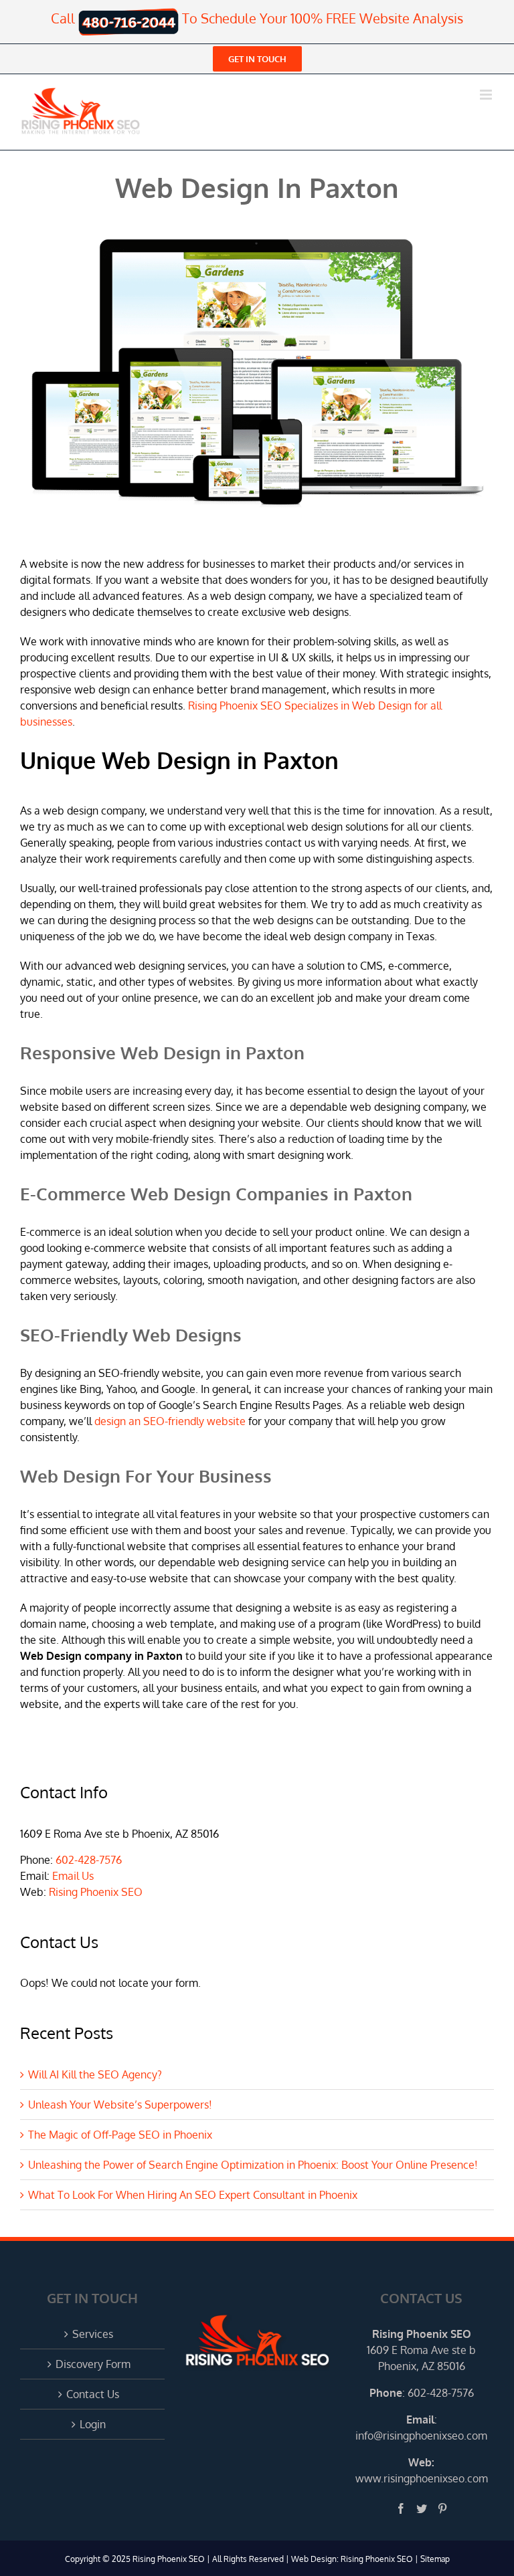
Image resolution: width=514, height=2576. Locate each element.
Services (93, 2334)
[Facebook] (401, 2508)
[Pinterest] (442, 2508)
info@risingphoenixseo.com (421, 2436)
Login (93, 2424)
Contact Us (93, 2394)
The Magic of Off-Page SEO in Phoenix (120, 2135)
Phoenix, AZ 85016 (422, 2366)
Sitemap (435, 2559)
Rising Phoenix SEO (96, 1892)
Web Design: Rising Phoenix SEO (352, 2559)
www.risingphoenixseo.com (422, 2478)
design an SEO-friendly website (170, 1421)
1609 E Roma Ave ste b (421, 2350)
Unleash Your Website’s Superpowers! (120, 2105)
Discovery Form (93, 2364)
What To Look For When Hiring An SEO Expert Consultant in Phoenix (193, 2195)
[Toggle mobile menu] (487, 95)
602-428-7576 (89, 1860)
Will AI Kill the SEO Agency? (95, 2074)
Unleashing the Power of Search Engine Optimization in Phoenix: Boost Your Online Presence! (253, 2165)
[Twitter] (422, 2508)
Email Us (73, 1876)
